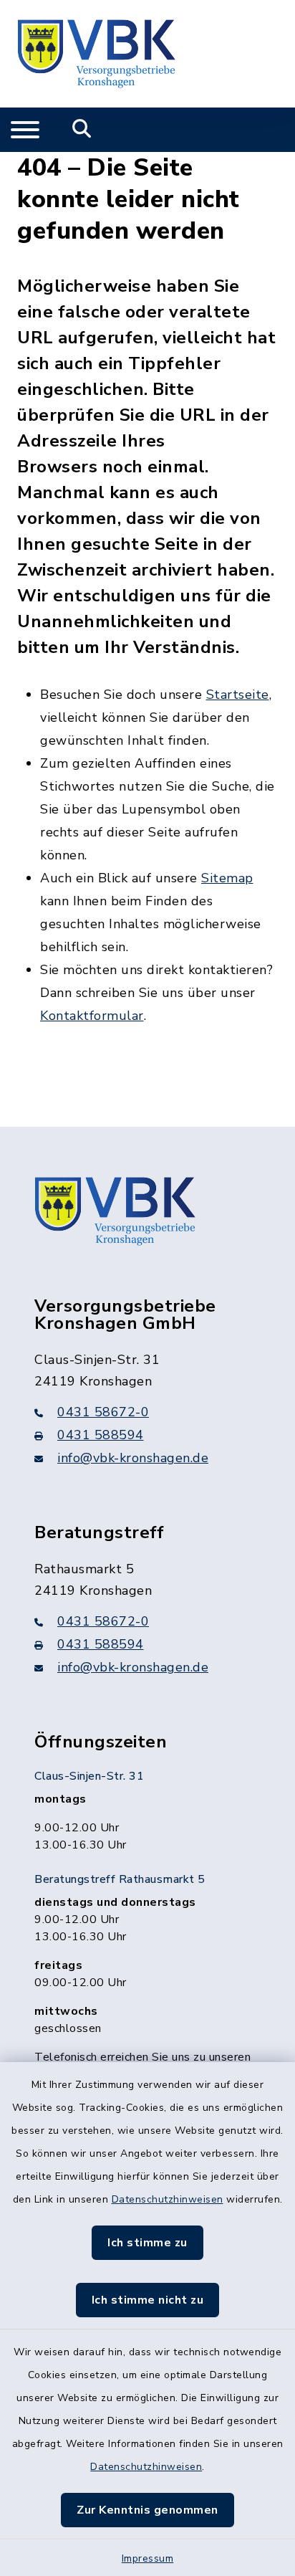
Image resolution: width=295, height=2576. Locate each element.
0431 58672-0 (103, 1412)
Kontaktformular (92, 1016)
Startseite (238, 695)
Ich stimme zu (147, 2243)
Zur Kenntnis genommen (147, 2510)
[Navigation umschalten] (25, 130)
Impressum (148, 2558)
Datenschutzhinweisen (168, 2199)
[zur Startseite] (96, 54)
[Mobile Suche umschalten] (82, 130)
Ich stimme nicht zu (148, 2300)
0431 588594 (101, 1435)
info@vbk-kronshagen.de (133, 1458)
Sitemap (227, 878)
